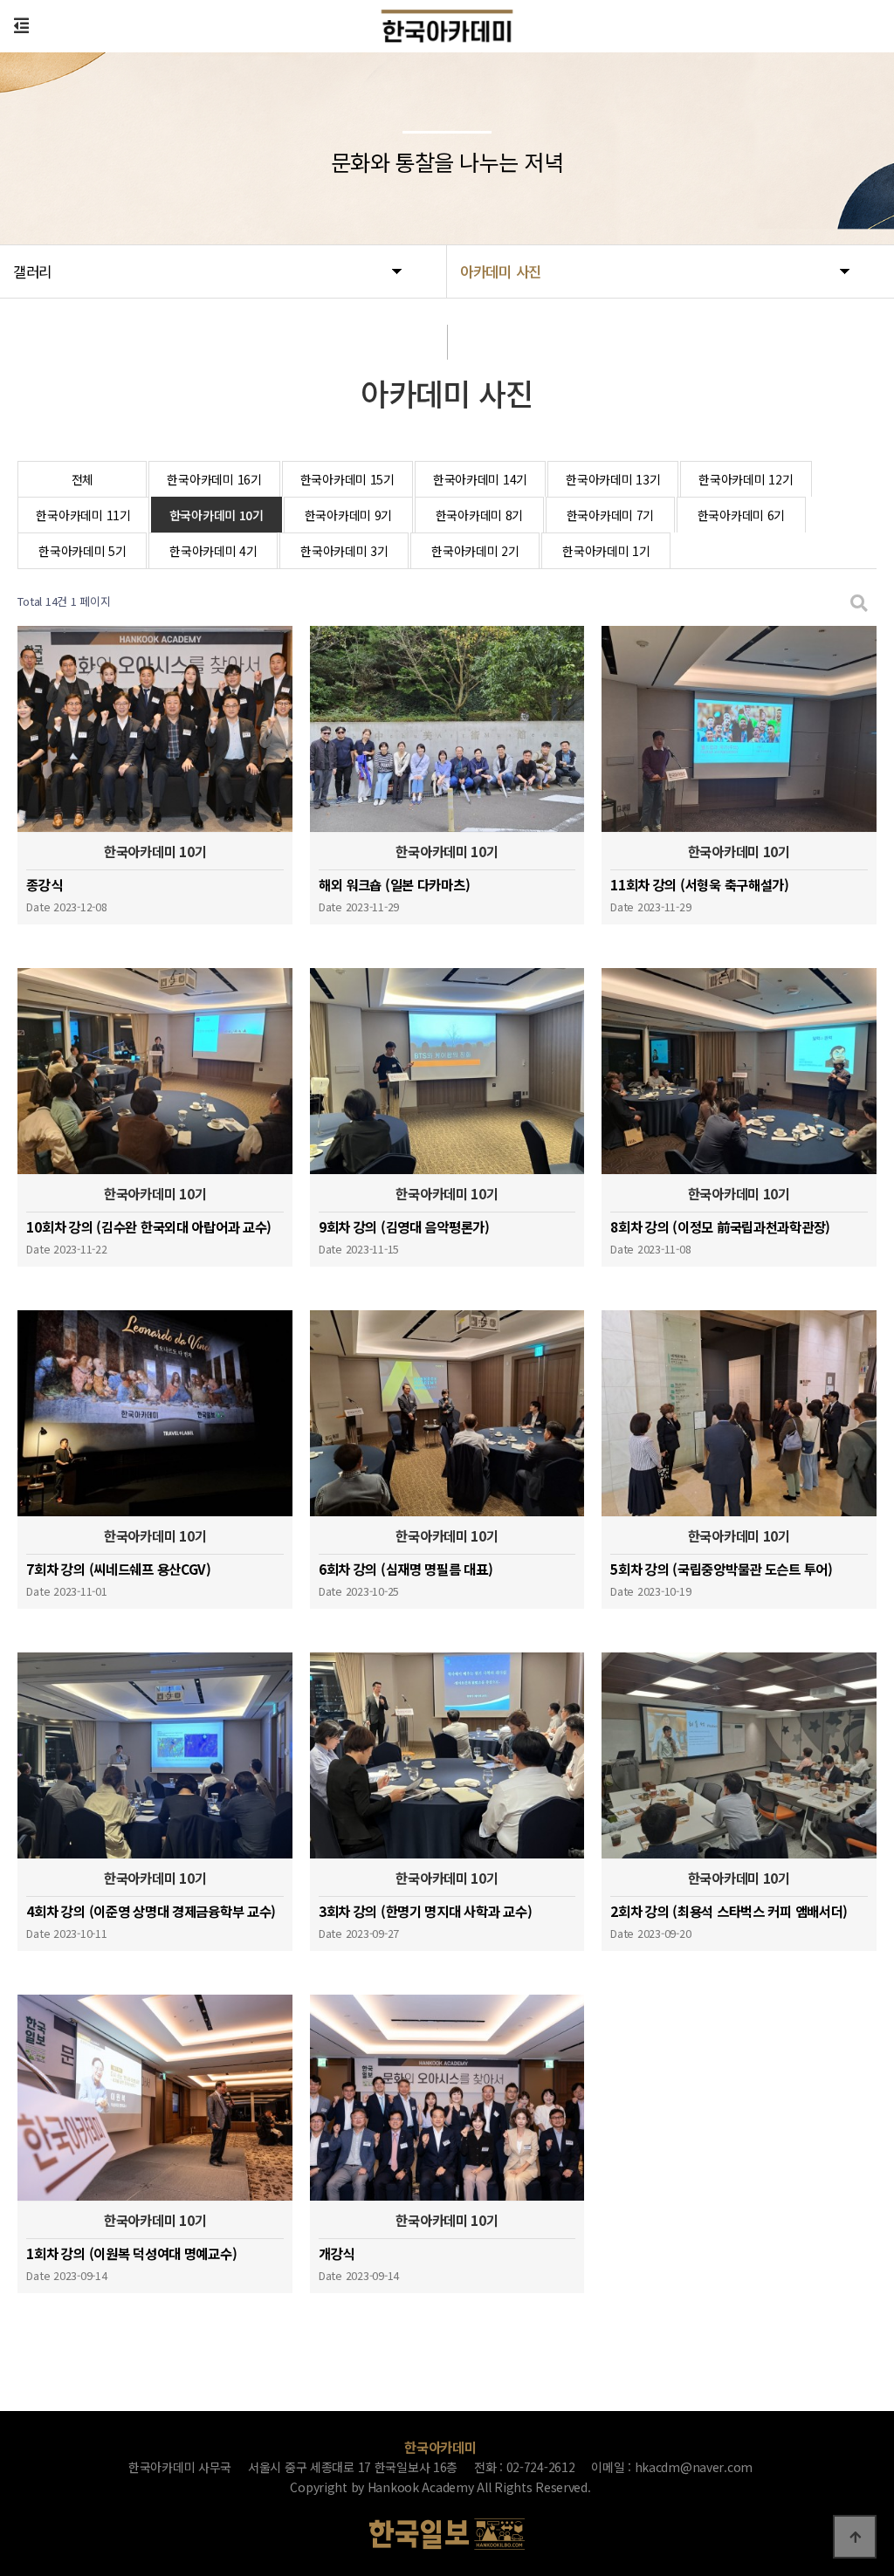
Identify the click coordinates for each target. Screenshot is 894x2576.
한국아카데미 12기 (746, 479)
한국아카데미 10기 (217, 515)
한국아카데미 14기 (480, 479)
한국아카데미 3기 (344, 551)
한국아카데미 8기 (479, 515)
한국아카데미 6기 (741, 515)
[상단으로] (855, 2537)
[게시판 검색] (859, 602)
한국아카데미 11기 (83, 515)
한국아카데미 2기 (475, 551)
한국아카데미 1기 (606, 551)
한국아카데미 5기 (82, 551)
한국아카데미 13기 (613, 479)
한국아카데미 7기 (610, 515)
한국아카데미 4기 (213, 551)
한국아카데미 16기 (214, 479)
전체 (83, 479)
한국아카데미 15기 (347, 479)
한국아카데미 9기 (348, 515)
